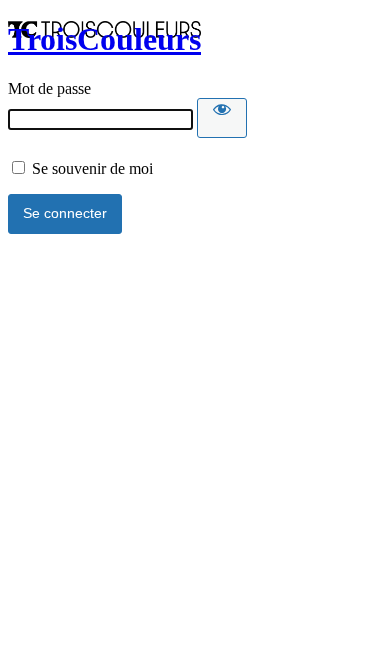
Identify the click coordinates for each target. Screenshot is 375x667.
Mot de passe (49, 88)
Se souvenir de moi (90, 168)
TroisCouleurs (104, 39)
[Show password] (222, 118)
